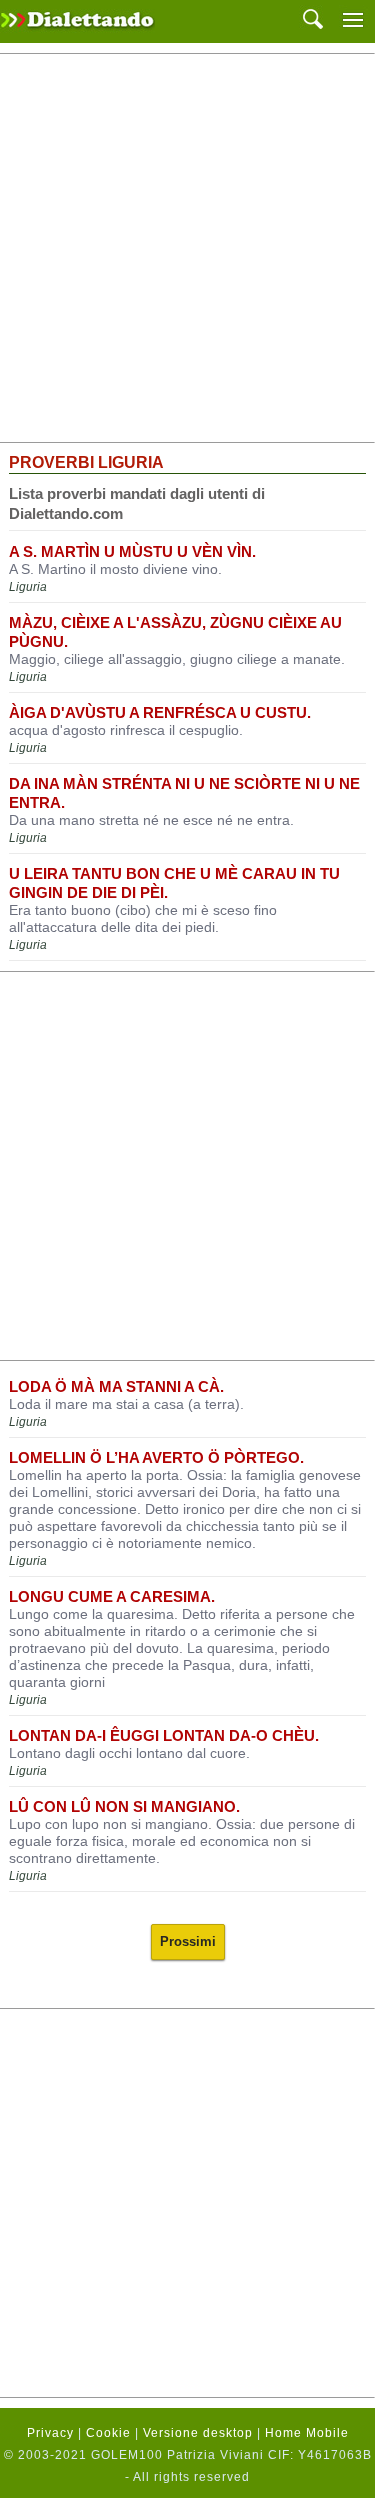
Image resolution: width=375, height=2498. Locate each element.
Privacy (50, 2433)
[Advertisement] (187, 248)
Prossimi (188, 1941)
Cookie (108, 2433)
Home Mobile (307, 2433)
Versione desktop (198, 2433)
